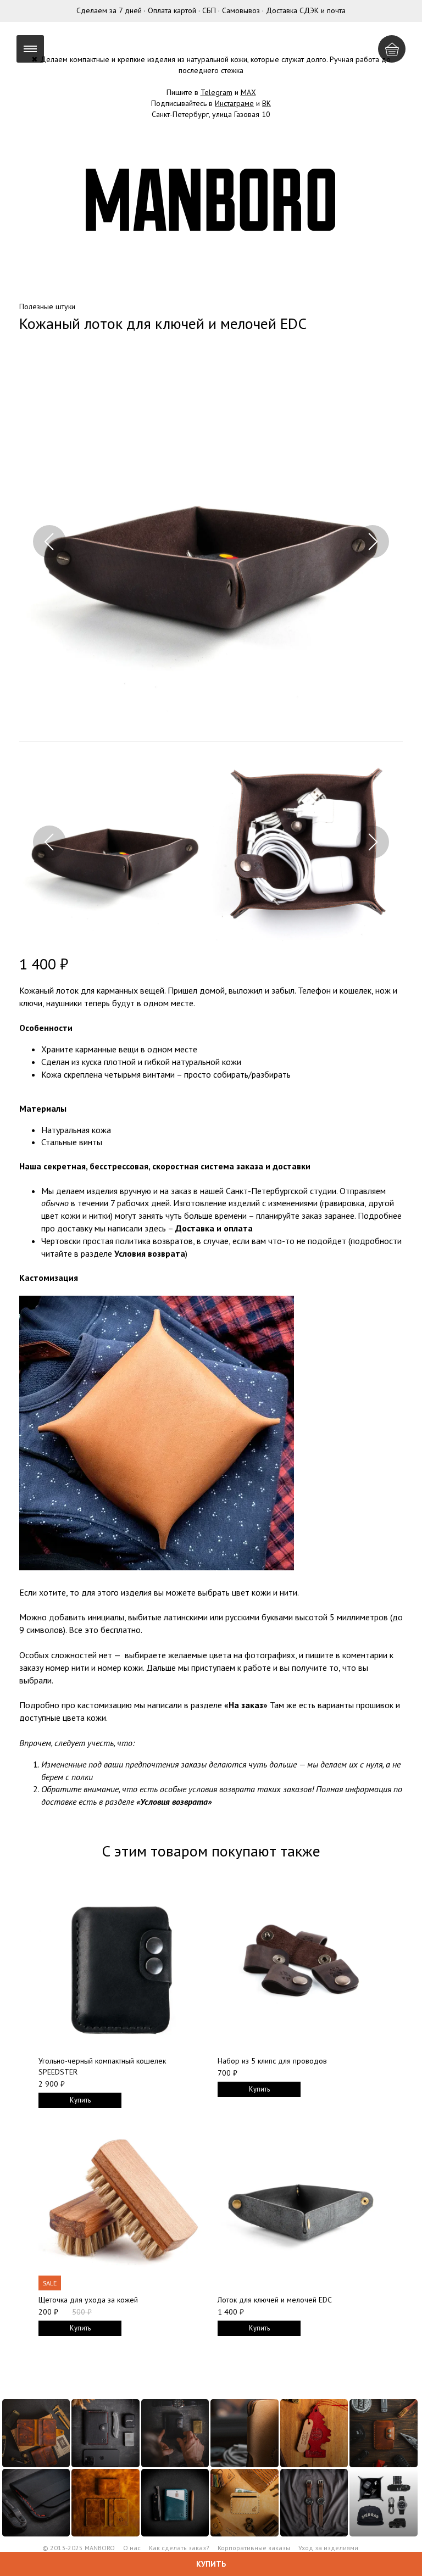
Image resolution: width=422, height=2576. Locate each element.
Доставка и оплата (214, 1228)
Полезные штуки (47, 306)
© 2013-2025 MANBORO (79, 2548)
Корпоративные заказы (254, 2548)
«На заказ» (246, 1705)
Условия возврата (150, 1253)
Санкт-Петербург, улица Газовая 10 (211, 114)
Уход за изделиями (328, 2548)
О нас (132, 2548)
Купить (211, 2564)
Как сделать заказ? (179, 2548)
